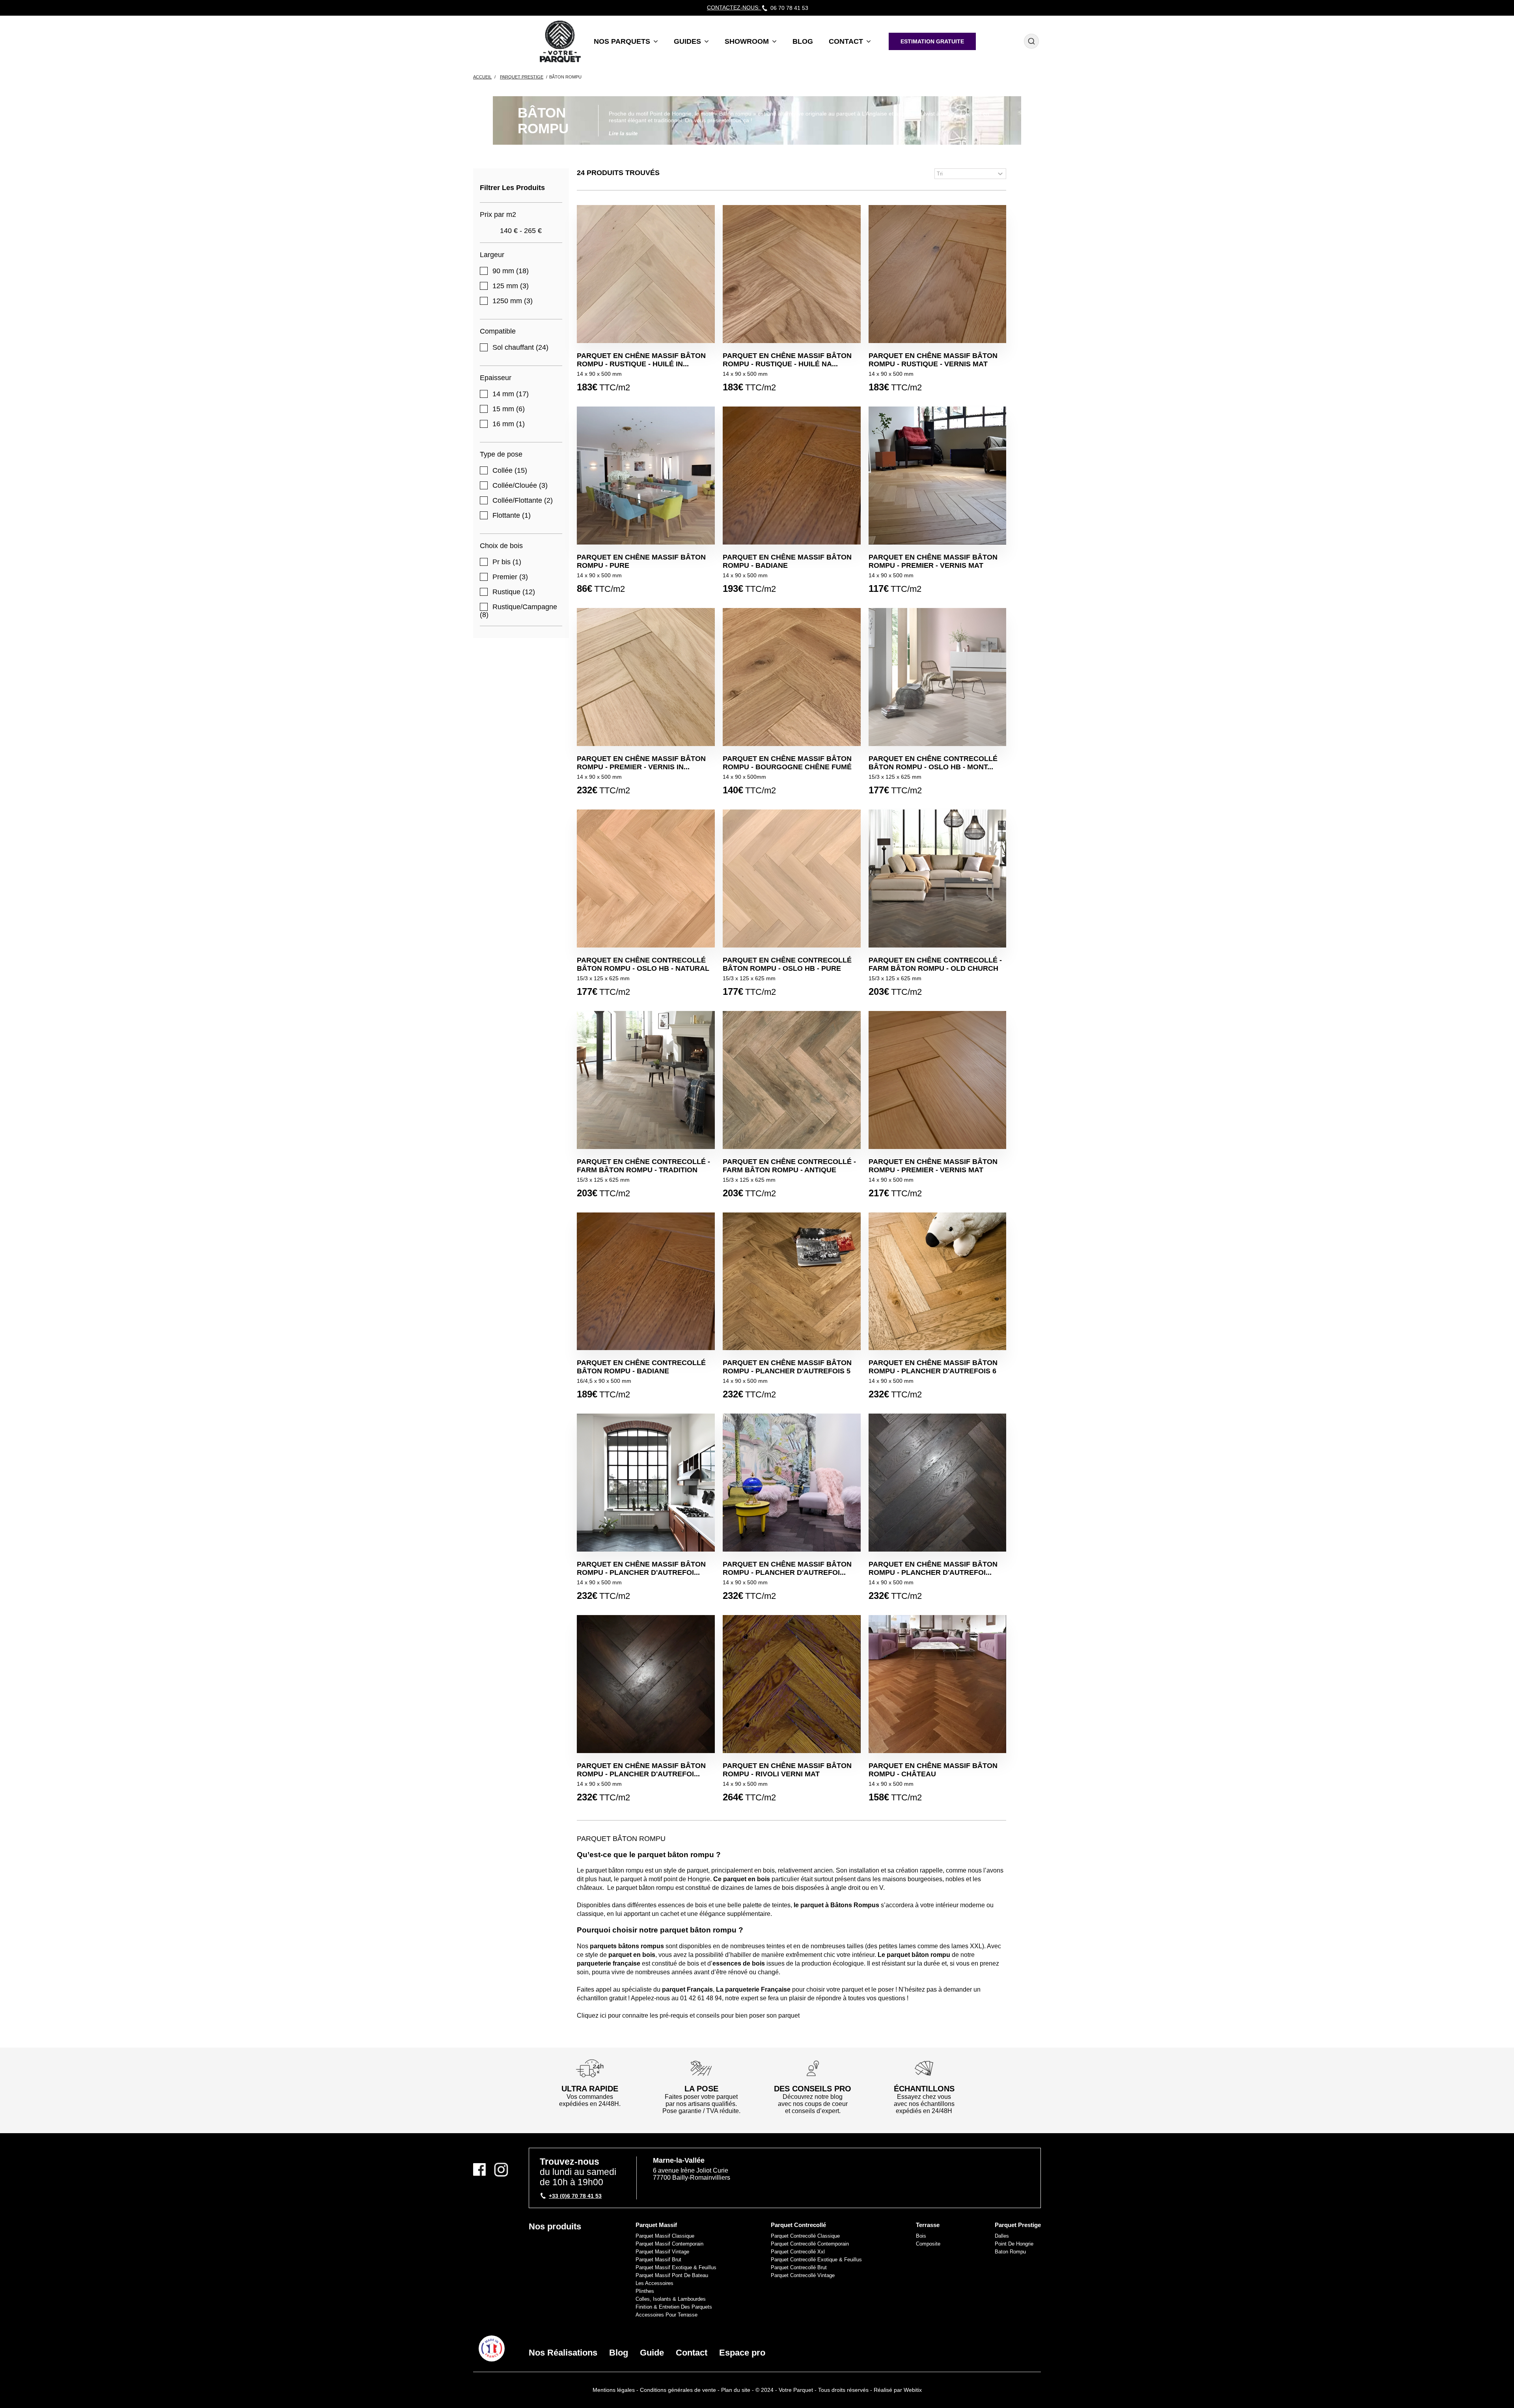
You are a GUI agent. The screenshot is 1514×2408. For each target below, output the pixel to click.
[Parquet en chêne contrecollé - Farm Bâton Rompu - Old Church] (938, 879)
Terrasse (928, 2225)
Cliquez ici (592, 2015)
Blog (619, 2353)
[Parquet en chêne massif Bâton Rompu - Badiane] (792, 476)
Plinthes (645, 2291)
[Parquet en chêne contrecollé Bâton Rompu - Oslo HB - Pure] (792, 879)
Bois (921, 2236)
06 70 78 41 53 (789, 8)
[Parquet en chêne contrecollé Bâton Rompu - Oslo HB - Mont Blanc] (938, 677)
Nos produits (555, 2226)
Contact (692, 2353)
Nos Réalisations (563, 2353)
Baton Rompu (1010, 2252)
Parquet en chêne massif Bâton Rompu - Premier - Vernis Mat (933, 561)
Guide (652, 2353)
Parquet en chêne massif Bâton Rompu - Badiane (787, 561)
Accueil (482, 77)
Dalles (1002, 2236)
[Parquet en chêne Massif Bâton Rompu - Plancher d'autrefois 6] (938, 1281)
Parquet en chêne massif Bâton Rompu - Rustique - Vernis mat (933, 360)
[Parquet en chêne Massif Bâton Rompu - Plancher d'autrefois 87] (938, 1483)
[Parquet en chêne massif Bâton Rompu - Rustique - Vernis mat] (938, 274)
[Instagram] (501, 2170)
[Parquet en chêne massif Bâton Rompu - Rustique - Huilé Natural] (792, 274)
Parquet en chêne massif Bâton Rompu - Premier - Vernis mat (933, 1166)
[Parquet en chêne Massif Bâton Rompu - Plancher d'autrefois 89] (792, 1483)
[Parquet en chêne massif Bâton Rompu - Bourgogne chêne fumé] (792, 677)
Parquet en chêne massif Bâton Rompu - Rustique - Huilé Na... (787, 360)
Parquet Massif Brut (658, 2260)
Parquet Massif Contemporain (669, 2244)
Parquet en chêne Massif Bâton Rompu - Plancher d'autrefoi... (641, 1568)
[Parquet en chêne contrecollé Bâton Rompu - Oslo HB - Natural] (646, 879)
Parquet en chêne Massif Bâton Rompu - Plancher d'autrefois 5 (787, 1367)
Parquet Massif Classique (665, 2236)
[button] (626, 41)
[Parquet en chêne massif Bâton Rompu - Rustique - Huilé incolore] (646, 274)
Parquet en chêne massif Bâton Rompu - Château (933, 1770)
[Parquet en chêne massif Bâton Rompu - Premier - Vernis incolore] (646, 677)
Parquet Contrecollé (798, 2225)
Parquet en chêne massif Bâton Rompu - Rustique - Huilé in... (641, 360)
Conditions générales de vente (678, 2390)
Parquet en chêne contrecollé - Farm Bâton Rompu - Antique (789, 1166)
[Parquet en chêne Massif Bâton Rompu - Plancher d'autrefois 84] (646, 1483)
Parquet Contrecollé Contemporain (810, 2244)
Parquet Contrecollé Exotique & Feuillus (816, 2260)
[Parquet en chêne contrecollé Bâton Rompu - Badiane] (646, 1281)
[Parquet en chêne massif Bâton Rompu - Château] (938, 1684)
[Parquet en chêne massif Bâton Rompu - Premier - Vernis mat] (938, 1080)
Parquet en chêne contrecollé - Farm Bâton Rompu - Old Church (935, 964)
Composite (928, 2244)
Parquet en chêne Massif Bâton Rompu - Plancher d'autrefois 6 (933, 1367)
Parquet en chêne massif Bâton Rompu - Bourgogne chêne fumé (787, 763)
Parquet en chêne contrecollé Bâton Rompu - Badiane (641, 1367)
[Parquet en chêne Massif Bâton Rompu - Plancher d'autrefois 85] (646, 1684)
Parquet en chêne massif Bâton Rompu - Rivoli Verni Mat (787, 1770)
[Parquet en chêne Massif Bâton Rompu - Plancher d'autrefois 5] (792, 1281)
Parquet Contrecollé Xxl (798, 2252)
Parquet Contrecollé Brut (799, 2267)
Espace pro (742, 2353)
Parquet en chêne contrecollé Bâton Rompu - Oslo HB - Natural (643, 964)
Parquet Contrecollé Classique (805, 2236)
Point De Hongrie (1014, 2244)
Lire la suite (623, 133)
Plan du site (736, 2390)
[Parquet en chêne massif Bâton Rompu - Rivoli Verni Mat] (792, 1684)
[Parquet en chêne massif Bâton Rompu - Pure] (646, 476)
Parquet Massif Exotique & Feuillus (676, 2267)
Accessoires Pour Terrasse (667, 2315)
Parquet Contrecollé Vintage (803, 2275)
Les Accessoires (654, 2283)
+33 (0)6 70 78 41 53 (575, 2196)
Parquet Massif (656, 2225)
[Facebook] (482, 2170)
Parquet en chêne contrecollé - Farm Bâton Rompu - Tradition (643, 1166)
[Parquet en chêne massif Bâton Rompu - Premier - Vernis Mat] (938, 476)
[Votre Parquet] (492, 2348)
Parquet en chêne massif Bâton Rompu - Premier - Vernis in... (641, 763)
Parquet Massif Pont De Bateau (672, 2275)
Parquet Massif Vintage (662, 2252)
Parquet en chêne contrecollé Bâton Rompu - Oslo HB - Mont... (933, 763)
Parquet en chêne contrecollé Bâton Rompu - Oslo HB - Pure (787, 964)
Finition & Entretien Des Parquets (674, 2307)
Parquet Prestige (1018, 2225)
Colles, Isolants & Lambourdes (671, 2299)
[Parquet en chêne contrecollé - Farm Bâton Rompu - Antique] (792, 1080)
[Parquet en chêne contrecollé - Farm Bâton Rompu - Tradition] (646, 1080)
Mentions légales (614, 2390)
